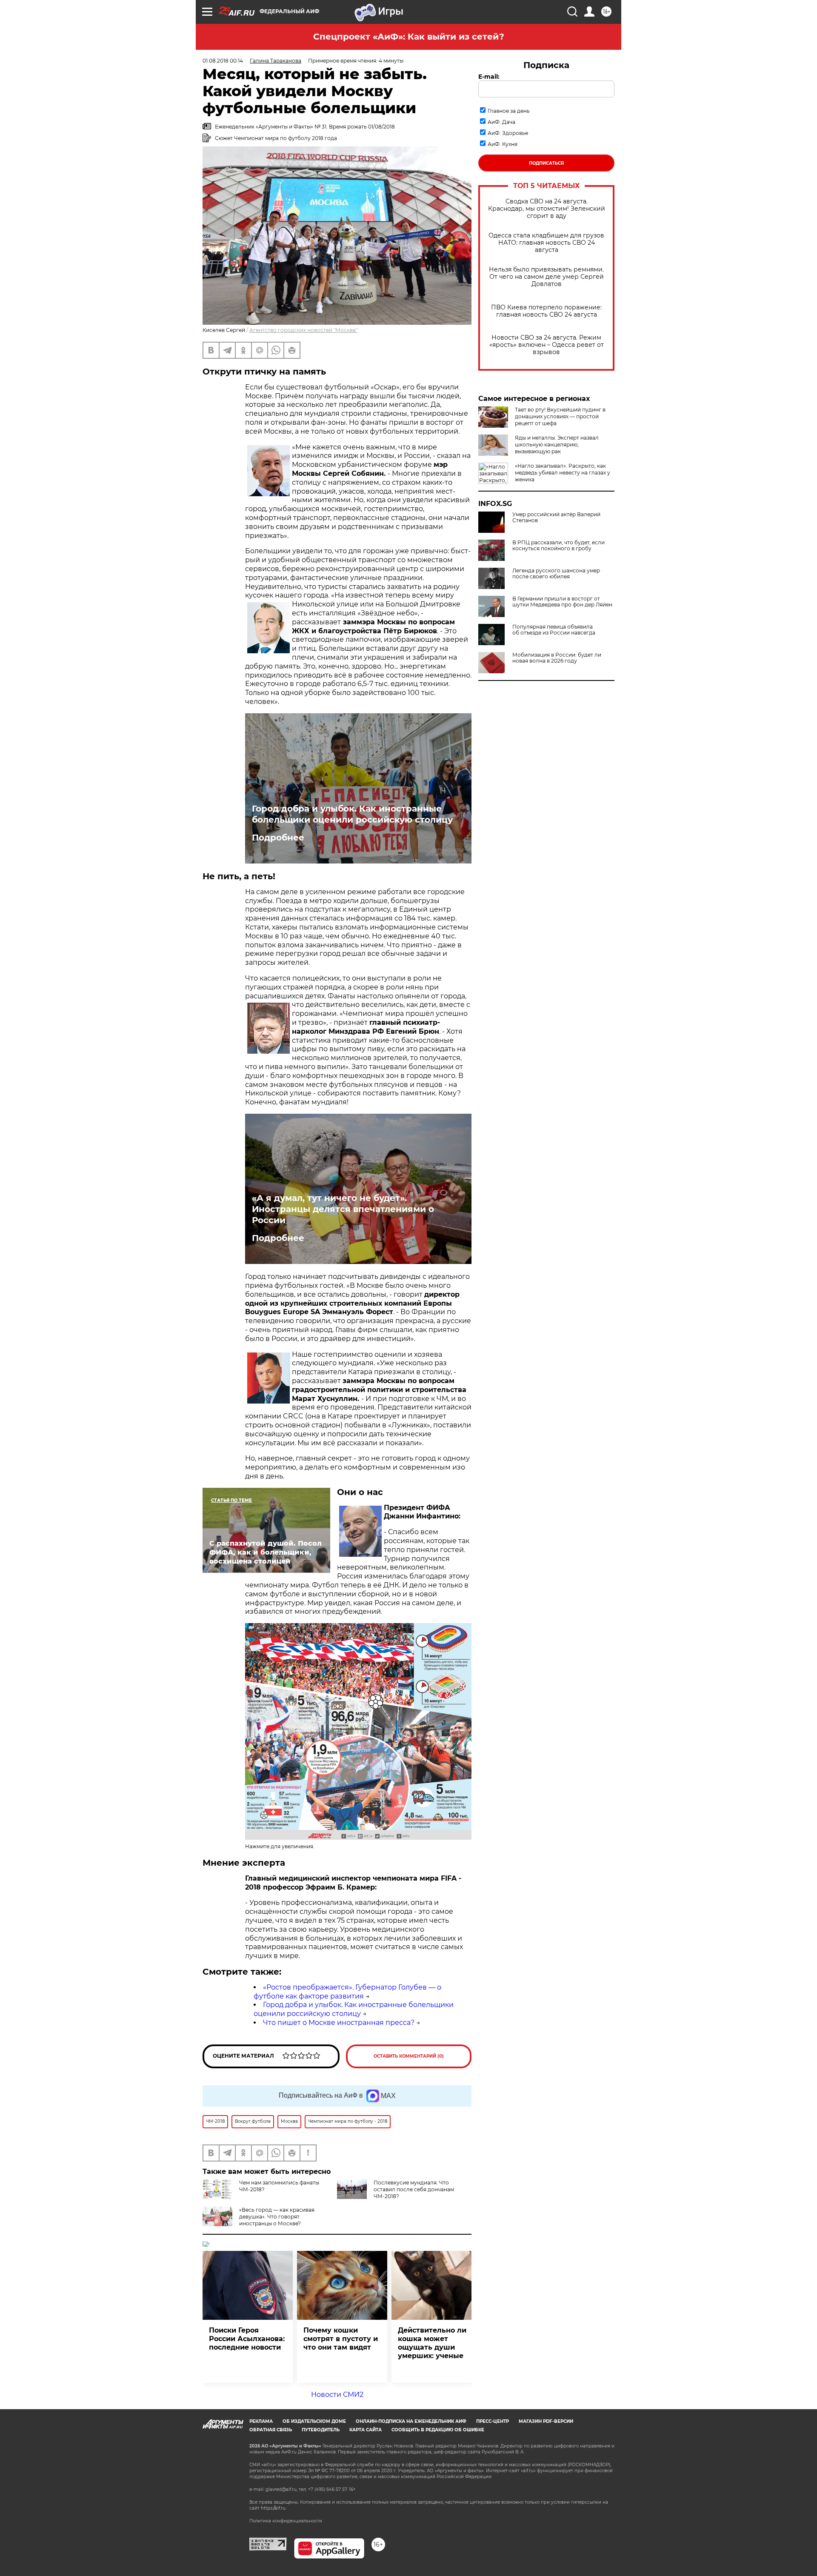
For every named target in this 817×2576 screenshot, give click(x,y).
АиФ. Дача (501, 122)
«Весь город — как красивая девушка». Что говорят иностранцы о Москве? (277, 2217)
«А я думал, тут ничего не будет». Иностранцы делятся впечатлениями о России (343, 1209)
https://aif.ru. (274, 2508)
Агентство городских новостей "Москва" (303, 330)
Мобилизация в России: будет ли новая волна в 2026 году (557, 658)
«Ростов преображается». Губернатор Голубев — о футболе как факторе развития (347, 1992)
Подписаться (546, 163)
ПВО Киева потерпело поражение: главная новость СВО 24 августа (546, 311)
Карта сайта (366, 2430)
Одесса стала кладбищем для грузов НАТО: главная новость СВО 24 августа (546, 243)
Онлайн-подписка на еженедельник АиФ (411, 2421)
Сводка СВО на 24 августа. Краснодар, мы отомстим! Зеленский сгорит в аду (547, 209)
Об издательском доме (314, 2421)
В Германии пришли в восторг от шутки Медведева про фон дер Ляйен (562, 602)
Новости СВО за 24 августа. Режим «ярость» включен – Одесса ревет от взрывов (547, 345)
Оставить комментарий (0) (409, 2056)
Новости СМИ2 (337, 2394)
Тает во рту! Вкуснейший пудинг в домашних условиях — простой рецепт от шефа (560, 416)
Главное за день (509, 111)
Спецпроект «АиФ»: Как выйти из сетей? (409, 37)
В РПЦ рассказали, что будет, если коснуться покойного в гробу (558, 546)
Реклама (261, 2421)
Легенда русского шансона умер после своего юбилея (556, 574)
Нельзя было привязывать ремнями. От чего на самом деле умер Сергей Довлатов (546, 277)
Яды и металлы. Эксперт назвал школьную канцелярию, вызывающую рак (557, 445)
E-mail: (489, 77)
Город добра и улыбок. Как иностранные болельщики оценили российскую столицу (352, 814)
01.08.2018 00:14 (223, 61)
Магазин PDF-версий (546, 2421)
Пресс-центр (493, 2421)
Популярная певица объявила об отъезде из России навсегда (554, 630)
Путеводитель (321, 2430)
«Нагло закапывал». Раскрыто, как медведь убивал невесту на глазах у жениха (563, 473)
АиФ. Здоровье (508, 133)
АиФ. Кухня (503, 144)
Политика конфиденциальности (286, 2521)
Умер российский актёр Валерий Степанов (556, 517)
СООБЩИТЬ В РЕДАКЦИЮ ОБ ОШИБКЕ (438, 2430)
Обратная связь (271, 2430)
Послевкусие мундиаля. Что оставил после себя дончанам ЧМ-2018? (414, 2189)
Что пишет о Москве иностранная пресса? (339, 2023)
